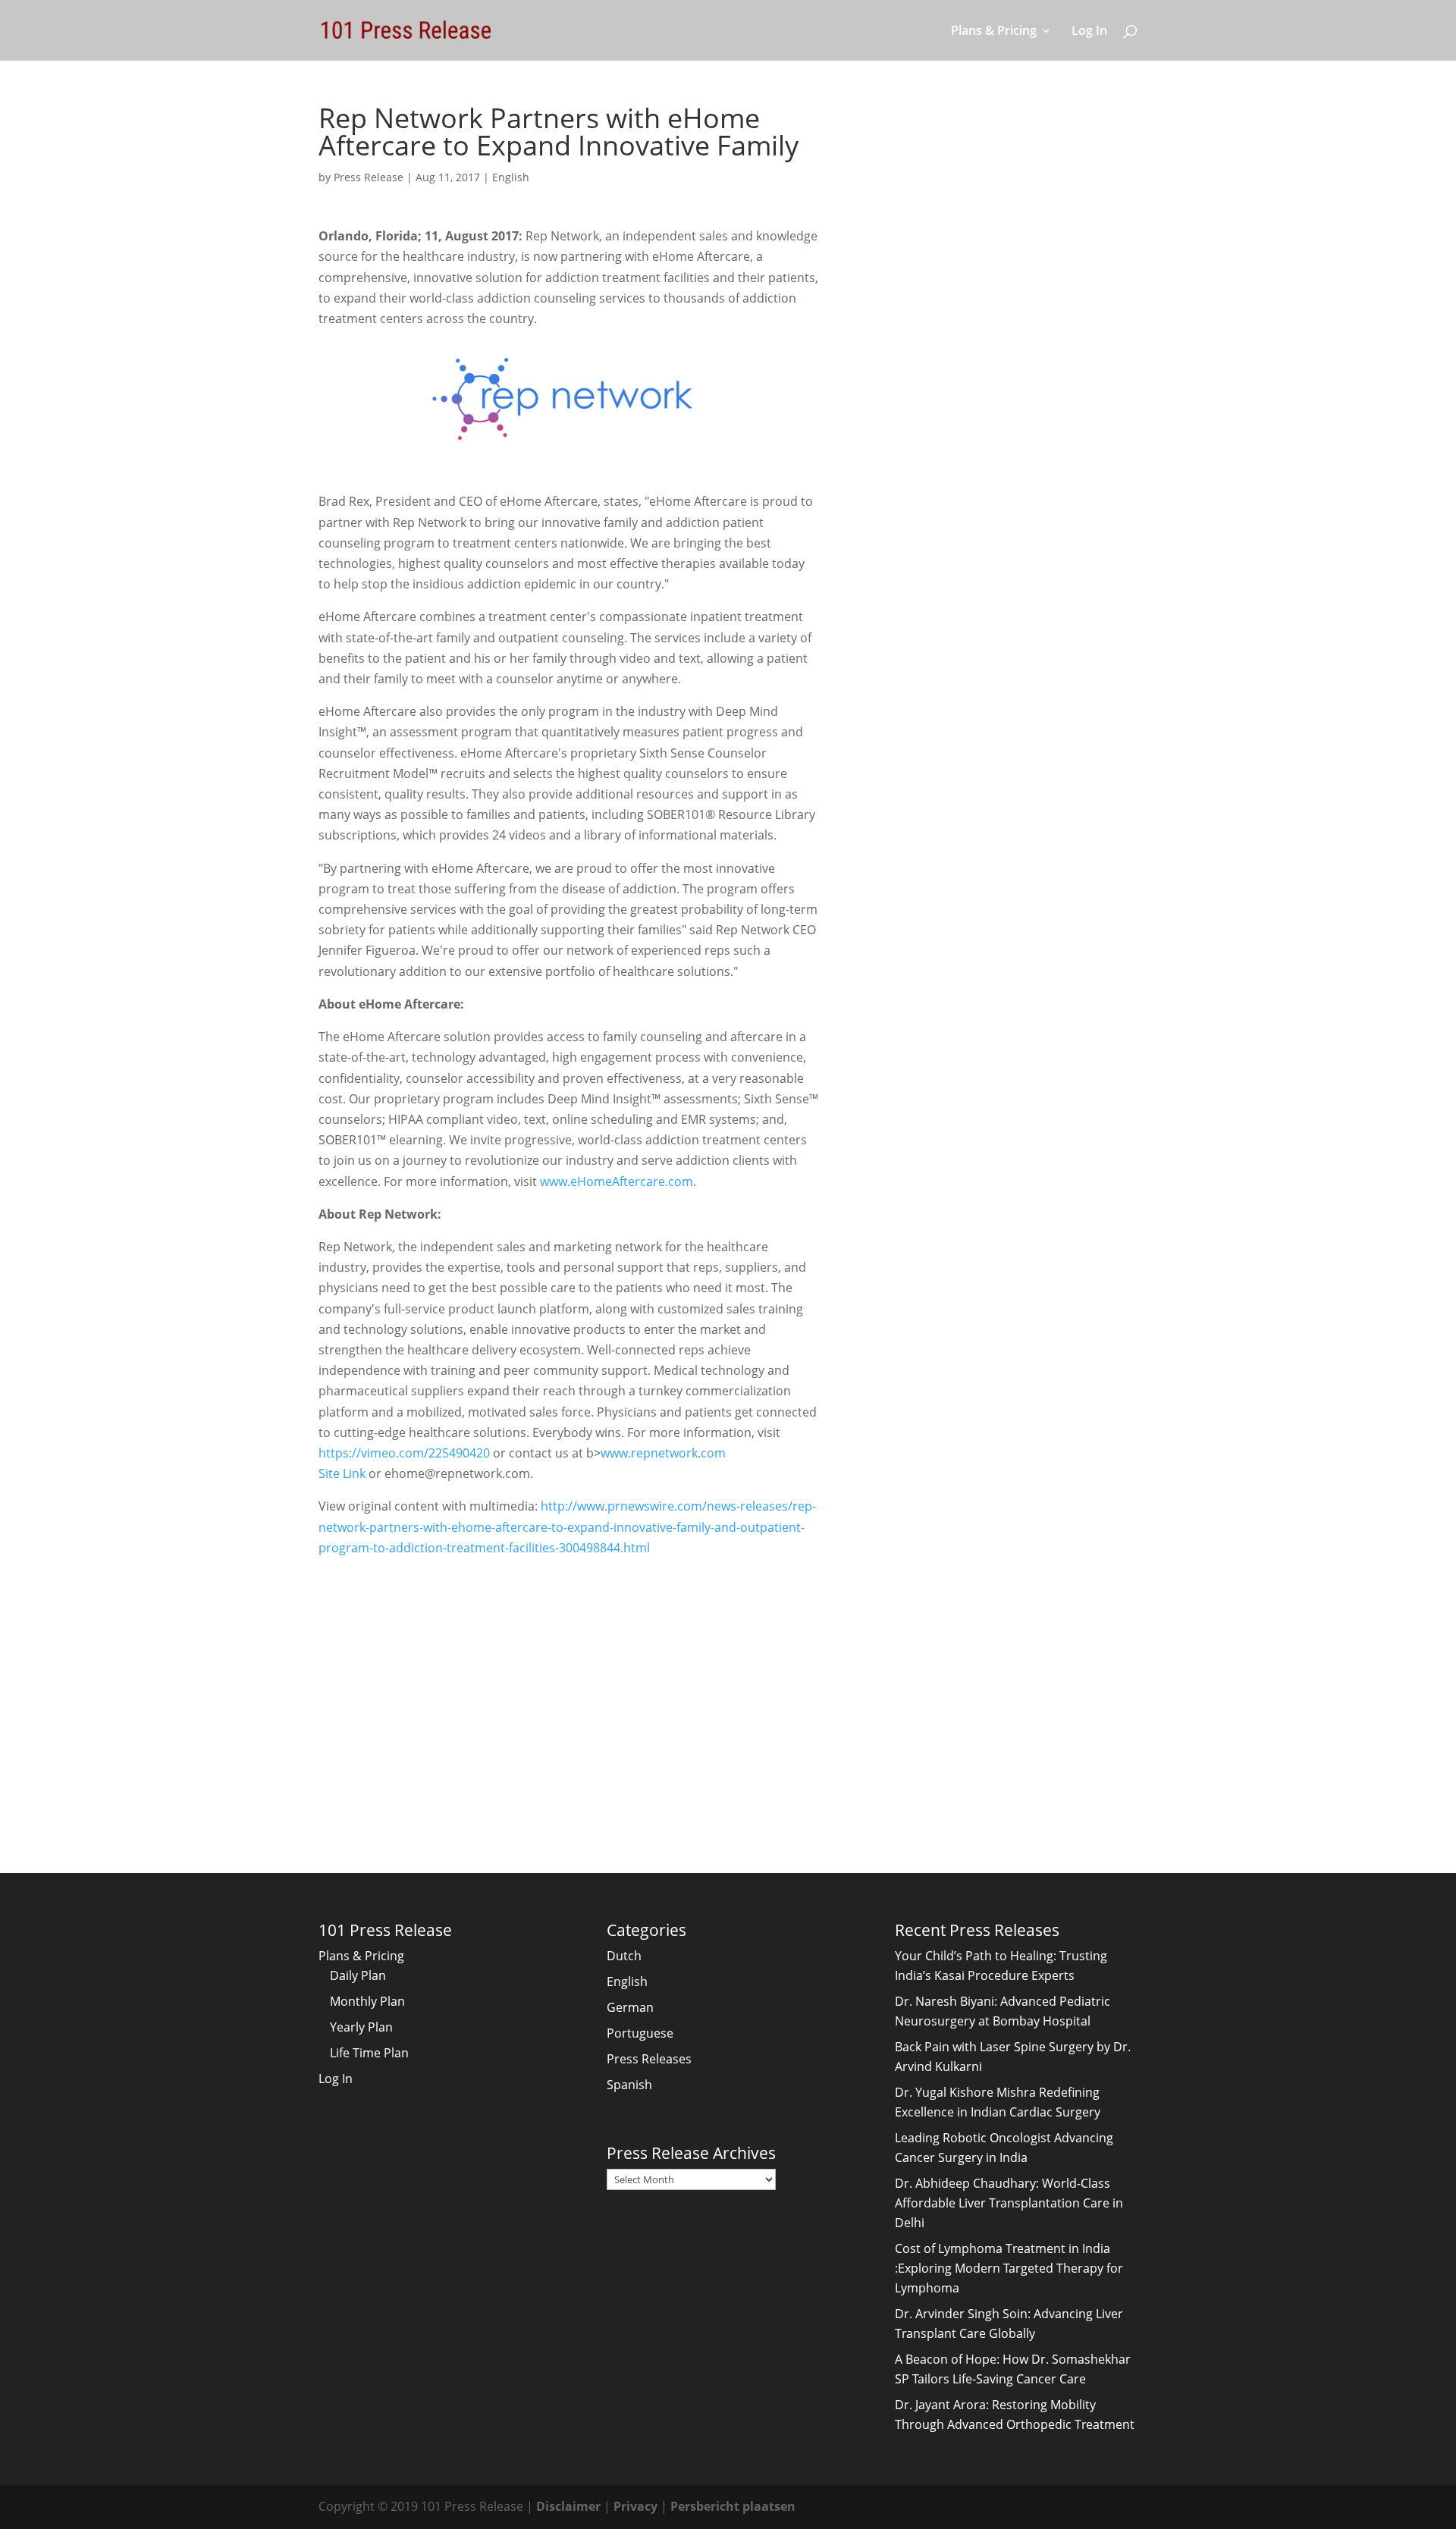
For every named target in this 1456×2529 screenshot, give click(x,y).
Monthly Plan (367, 2001)
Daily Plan (358, 1975)
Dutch (624, 1956)
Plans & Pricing (994, 32)
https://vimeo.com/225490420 (404, 1453)
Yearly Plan (361, 2027)
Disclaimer (568, 2506)
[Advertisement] (569, 1685)
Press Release (369, 177)
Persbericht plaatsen (733, 2506)
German (630, 2007)
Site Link (342, 1473)
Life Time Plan (369, 2053)
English (511, 177)
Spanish (629, 2085)
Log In (1089, 32)
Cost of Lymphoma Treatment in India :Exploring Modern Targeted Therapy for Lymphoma (1009, 2268)
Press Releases (649, 2059)
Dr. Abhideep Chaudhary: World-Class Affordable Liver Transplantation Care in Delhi (1009, 2203)
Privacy (635, 2506)
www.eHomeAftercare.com (617, 1181)
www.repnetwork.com (663, 1453)
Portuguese (640, 2033)
